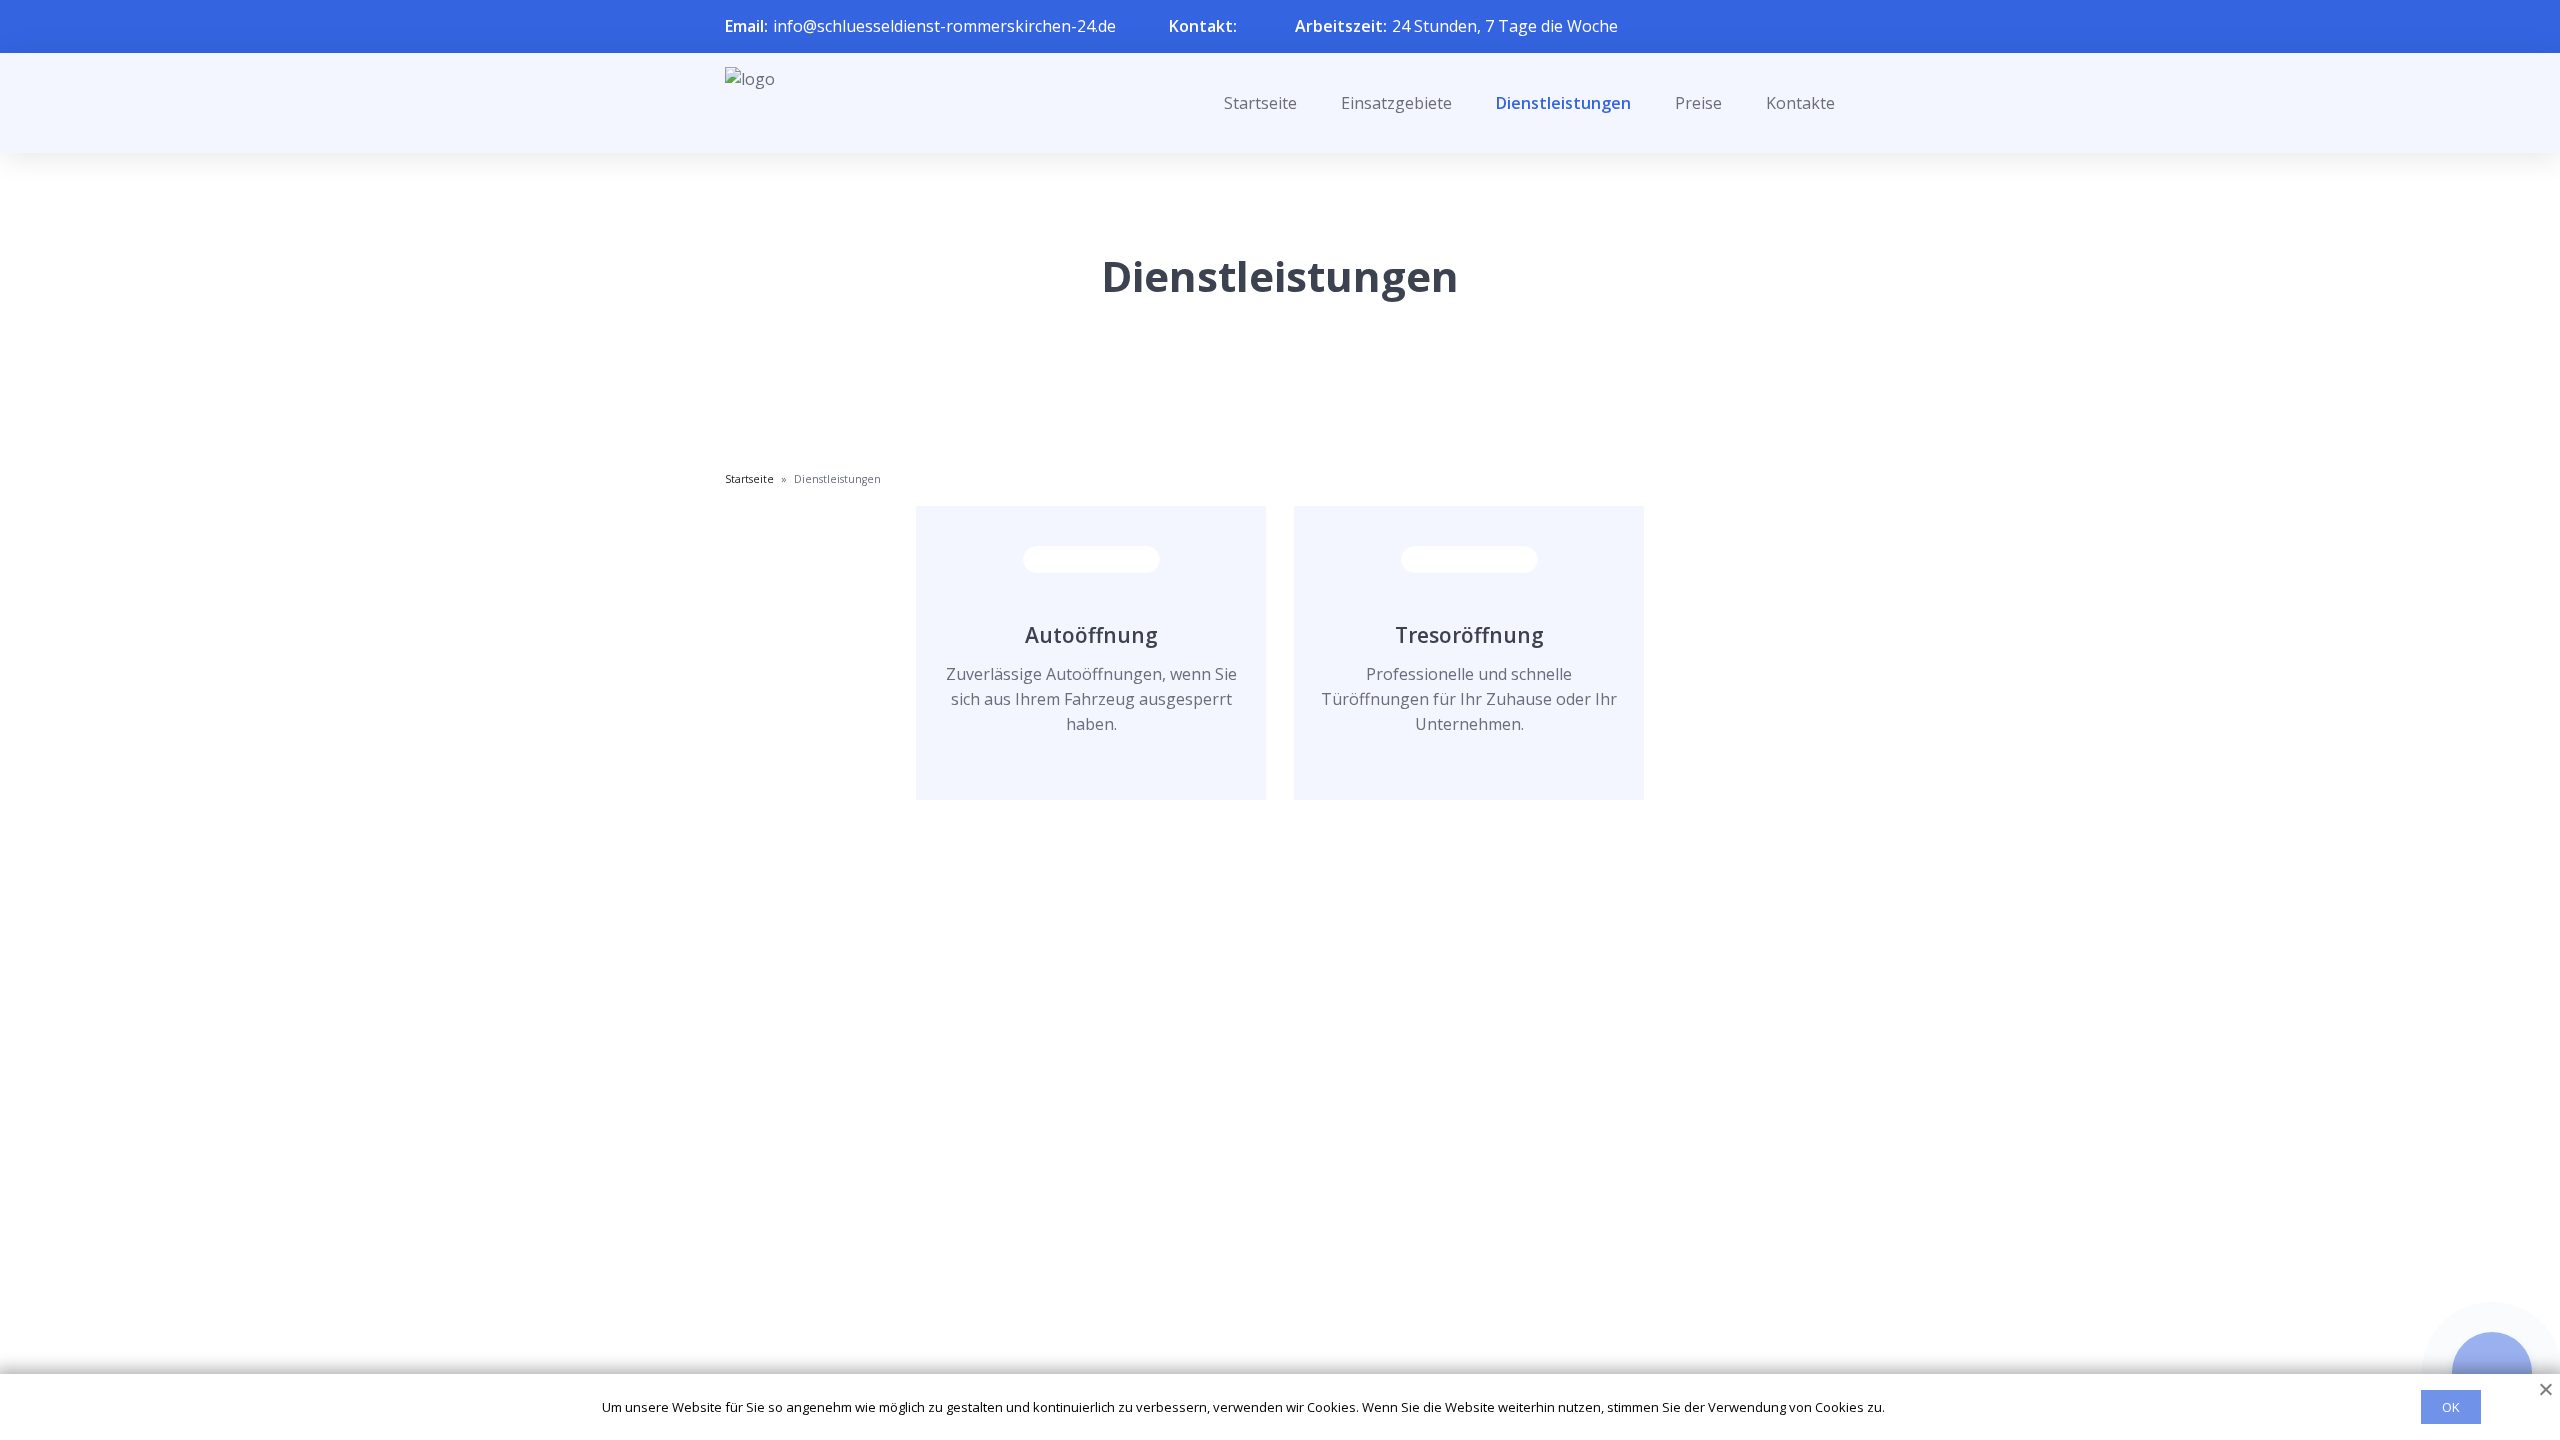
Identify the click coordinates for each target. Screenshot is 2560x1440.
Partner (1254, 1319)
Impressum (1267, 1352)
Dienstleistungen (1563, 103)
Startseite (1260, 103)
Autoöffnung (1091, 635)
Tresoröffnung (1469, 635)
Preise (1698, 103)
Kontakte (1800, 103)
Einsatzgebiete (1396, 103)
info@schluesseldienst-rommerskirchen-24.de (944, 26)
